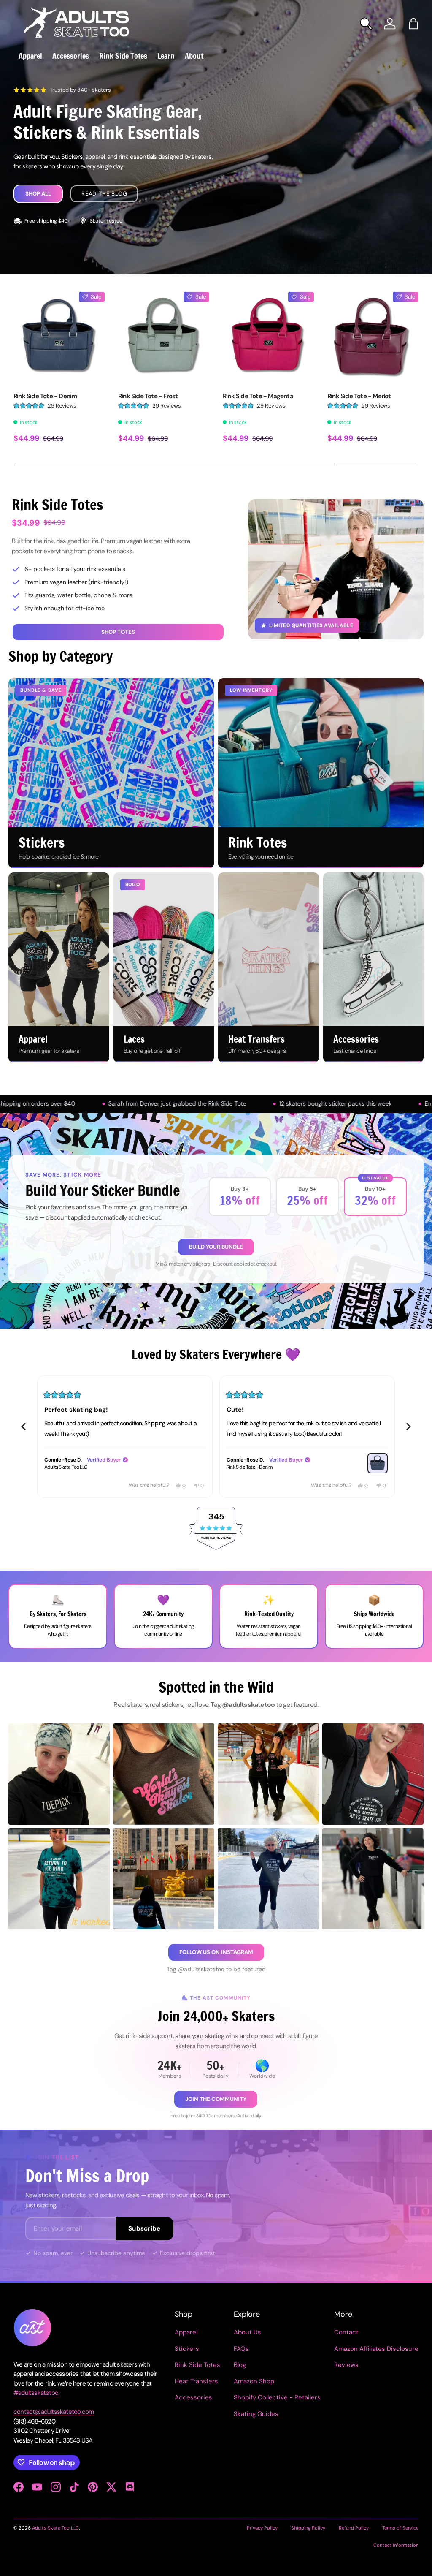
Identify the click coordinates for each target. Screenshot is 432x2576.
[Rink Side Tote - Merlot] (373, 337)
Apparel (186, 2332)
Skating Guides (256, 2414)
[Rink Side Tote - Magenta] (268, 337)
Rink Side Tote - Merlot (359, 396)
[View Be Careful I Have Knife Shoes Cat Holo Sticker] (195, 1463)
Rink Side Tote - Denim (45, 396)
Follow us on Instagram (216, 1952)
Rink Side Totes (197, 2365)
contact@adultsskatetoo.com (54, 2412)
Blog (240, 2365)
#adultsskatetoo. (36, 2393)
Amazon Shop (254, 2381)
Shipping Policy (308, 2528)
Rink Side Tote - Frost (148, 396)
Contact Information (396, 2545)
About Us (247, 2332)
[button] (413, 24)
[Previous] (24, 1427)
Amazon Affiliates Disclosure (376, 2349)
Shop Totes (118, 632)
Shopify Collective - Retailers (277, 2397)
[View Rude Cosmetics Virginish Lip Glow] (378, 1463)
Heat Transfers (196, 2381)
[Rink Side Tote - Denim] (59, 337)
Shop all (38, 194)
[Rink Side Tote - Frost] (164, 337)
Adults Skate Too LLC (55, 2528)
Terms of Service (400, 2528)
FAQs (241, 2349)
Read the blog (104, 194)
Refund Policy (354, 2528)
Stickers (187, 2349)
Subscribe (144, 2228)
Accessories (193, 2397)
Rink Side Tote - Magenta (258, 396)
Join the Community (216, 2099)
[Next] (408, 1427)
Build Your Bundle (216, 1247)
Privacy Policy (262, 2528)
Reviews (346, 2365)
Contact (346, 2332)
